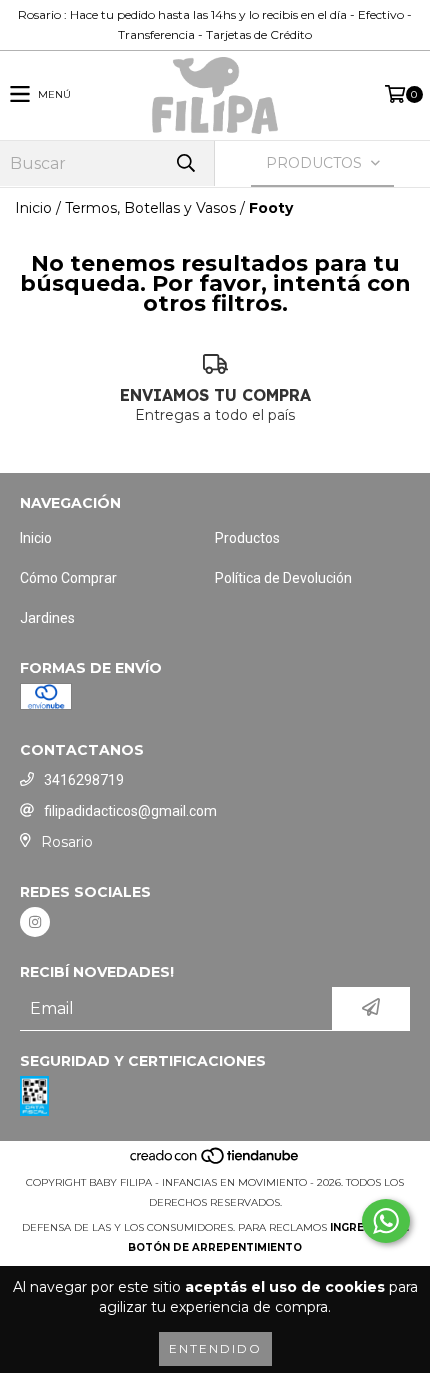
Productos (247, 538)
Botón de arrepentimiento (215, 1247)
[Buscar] (185, 163)
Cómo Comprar (68, 578)
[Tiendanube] (215, 1162)
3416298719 (84, 780)
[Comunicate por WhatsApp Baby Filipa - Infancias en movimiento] (386, 1221)
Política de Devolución (283, 578)
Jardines (47, 618)
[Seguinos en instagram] (35, 922)
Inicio (33, 208)
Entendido (215, 1348)
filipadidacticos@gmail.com (130, 811)
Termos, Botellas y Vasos (150, 208)
